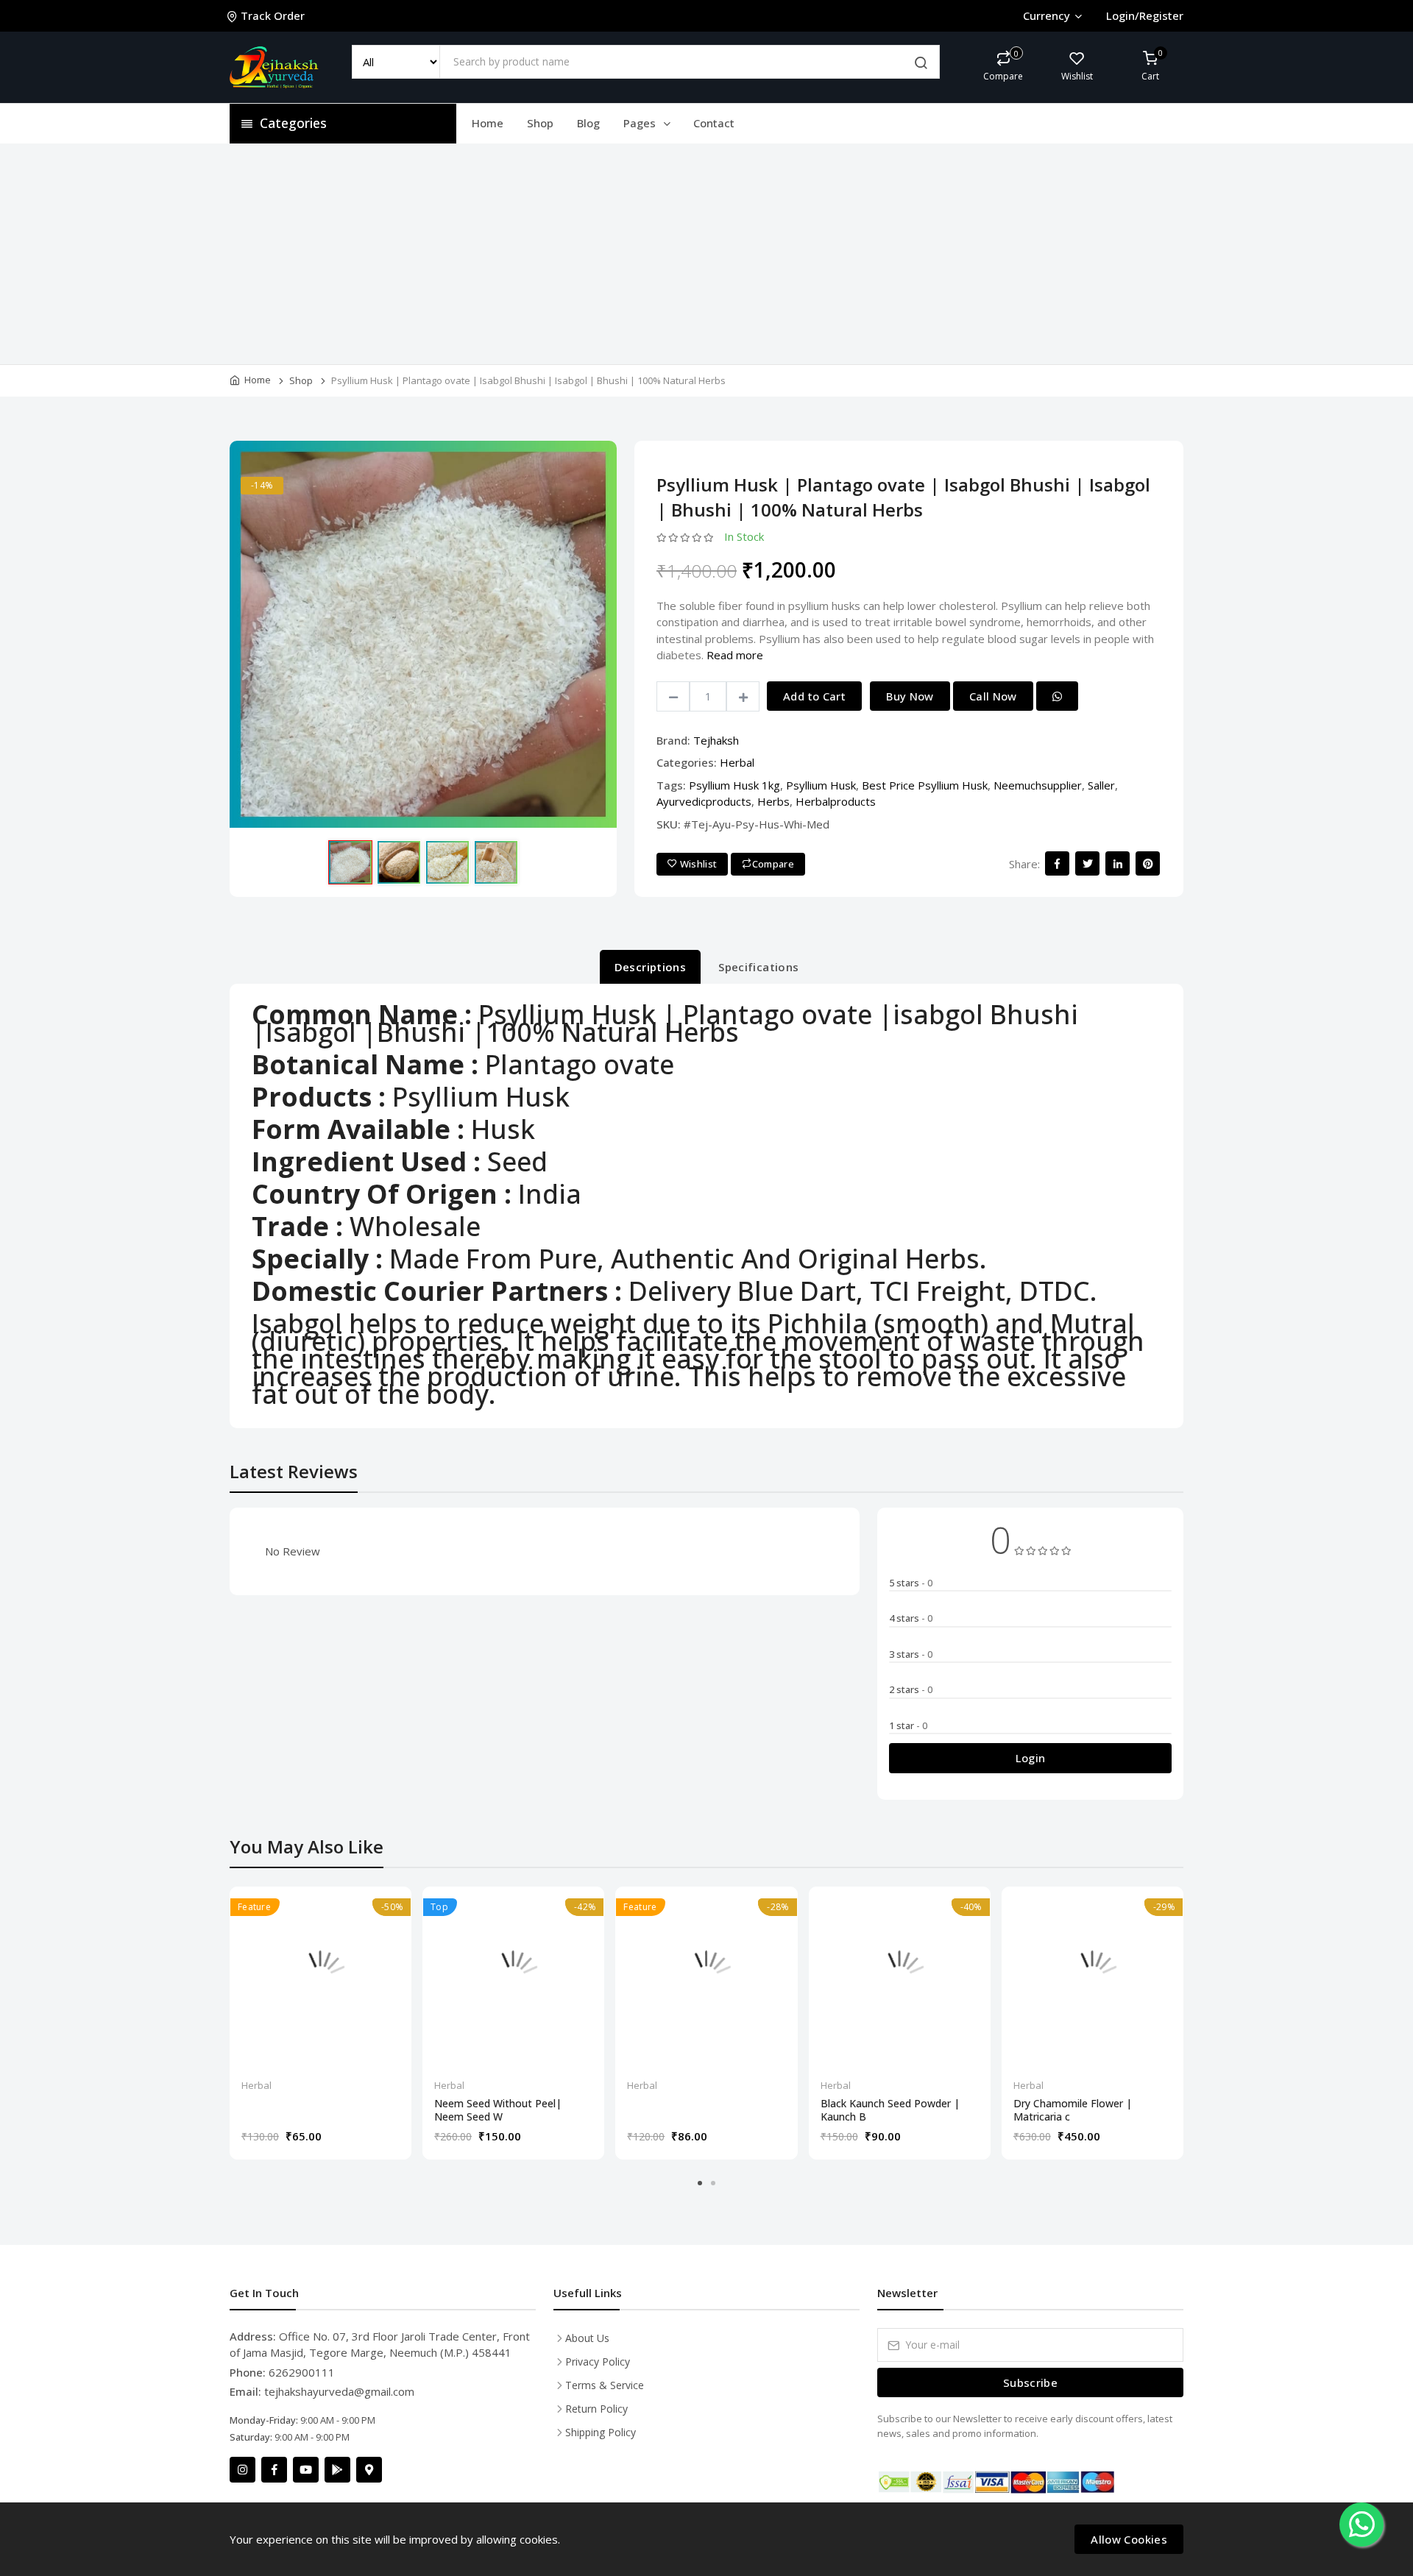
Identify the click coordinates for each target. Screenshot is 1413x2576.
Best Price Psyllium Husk (925, 785)
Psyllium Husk (821, 785)
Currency (1047, 15)
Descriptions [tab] (651, 967)
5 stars (911, 1583)
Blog (588, 123)
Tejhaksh (716, 740)
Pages (641, 123)
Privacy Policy (598, 2362)
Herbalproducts (836, 801)
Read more (735, 655)
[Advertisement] (706, 254)
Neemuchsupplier (1038, 785)
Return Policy (596, 2409)
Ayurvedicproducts (704, 801)
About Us (587, 2338)
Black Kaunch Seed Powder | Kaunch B (890, 2110)
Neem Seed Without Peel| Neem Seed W (498, 2110)
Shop (540, 123)
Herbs (773, 801)
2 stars (911, 1689)
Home (488, 123)
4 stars (911, 1618)
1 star (908, 1725)
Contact (714, 123)
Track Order (273, 15)
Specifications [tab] (758, 967)
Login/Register (1145, 15)
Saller (1101, 785)
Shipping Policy (601, 2432)
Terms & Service (605, 2385)
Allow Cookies (1129, 2539)
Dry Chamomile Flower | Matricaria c (1073, 2110)
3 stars (911, 1654)
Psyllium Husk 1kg (734, 785)
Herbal (737, 762)
